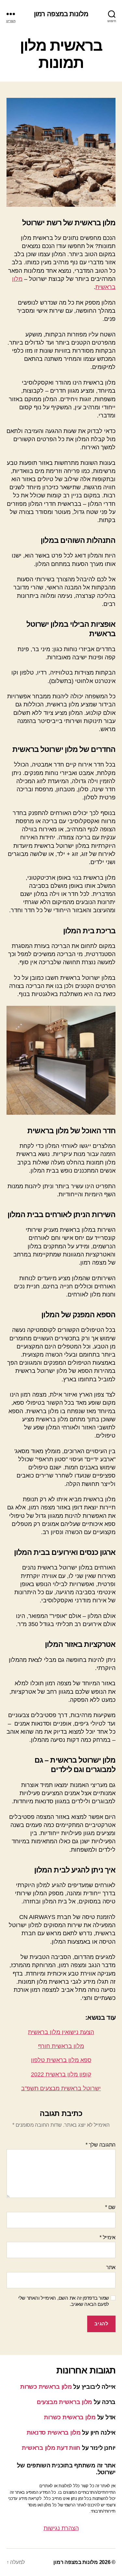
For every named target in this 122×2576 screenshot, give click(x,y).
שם (110, 2207)
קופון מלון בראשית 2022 (61, 2074)
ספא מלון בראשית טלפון (61, 2060)
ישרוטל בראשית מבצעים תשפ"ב (61, 2088)
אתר (111, 2267)
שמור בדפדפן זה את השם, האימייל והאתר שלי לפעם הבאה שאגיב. (64, 2301)
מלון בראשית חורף (61, 2046)
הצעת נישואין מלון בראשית (61, 2032)
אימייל (108, 2237)
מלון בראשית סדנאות (54, 2433)
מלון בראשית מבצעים (64, 2402)
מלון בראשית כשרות (46, 2387)
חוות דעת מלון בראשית (51, 2448)
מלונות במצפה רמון (61, 14)
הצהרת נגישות (61, 2528)
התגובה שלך (101, 2145)
